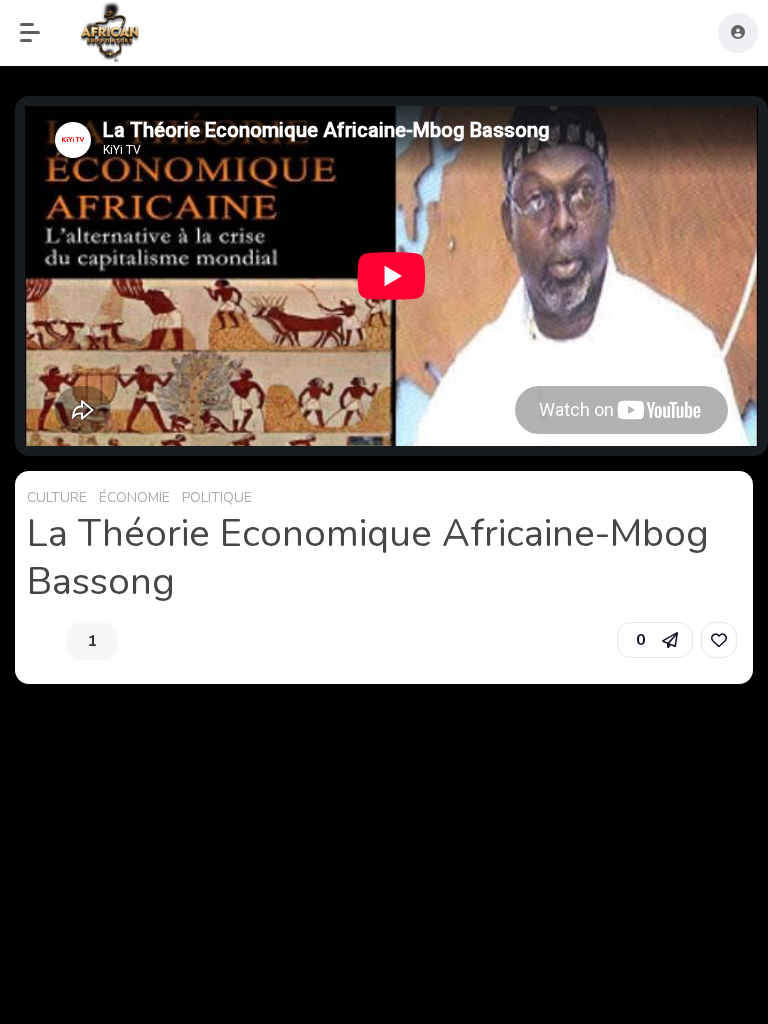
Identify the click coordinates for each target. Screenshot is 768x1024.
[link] (719, 640)
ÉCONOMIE (134, 497)
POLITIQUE (217, 497)
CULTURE (57, 497)
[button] (40, 33)
